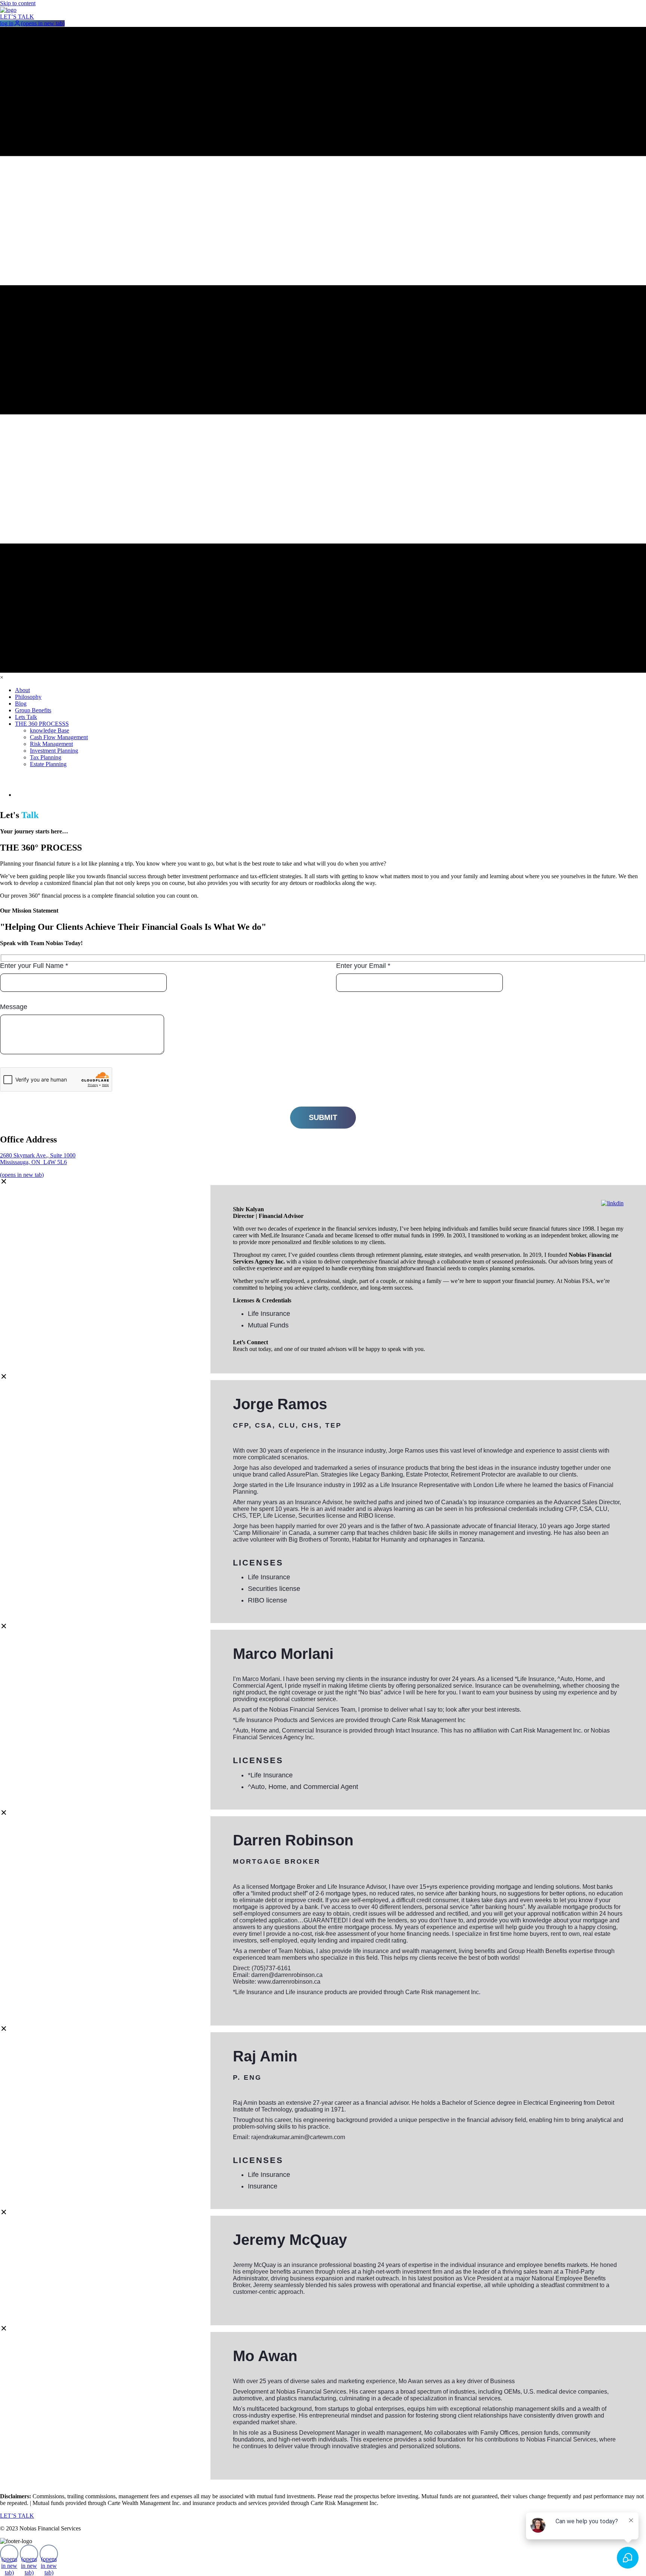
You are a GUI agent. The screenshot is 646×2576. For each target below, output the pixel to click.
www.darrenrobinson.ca (289, 1982)
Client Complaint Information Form (52, 2483)
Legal (323, 2483)
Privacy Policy (376, 2483)
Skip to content (18, 3)
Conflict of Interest (156, 2483)
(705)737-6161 (271, 1968)
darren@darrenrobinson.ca (287, 1975)
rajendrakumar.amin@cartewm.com (298, 2137)
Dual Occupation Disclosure (250, 2483)
